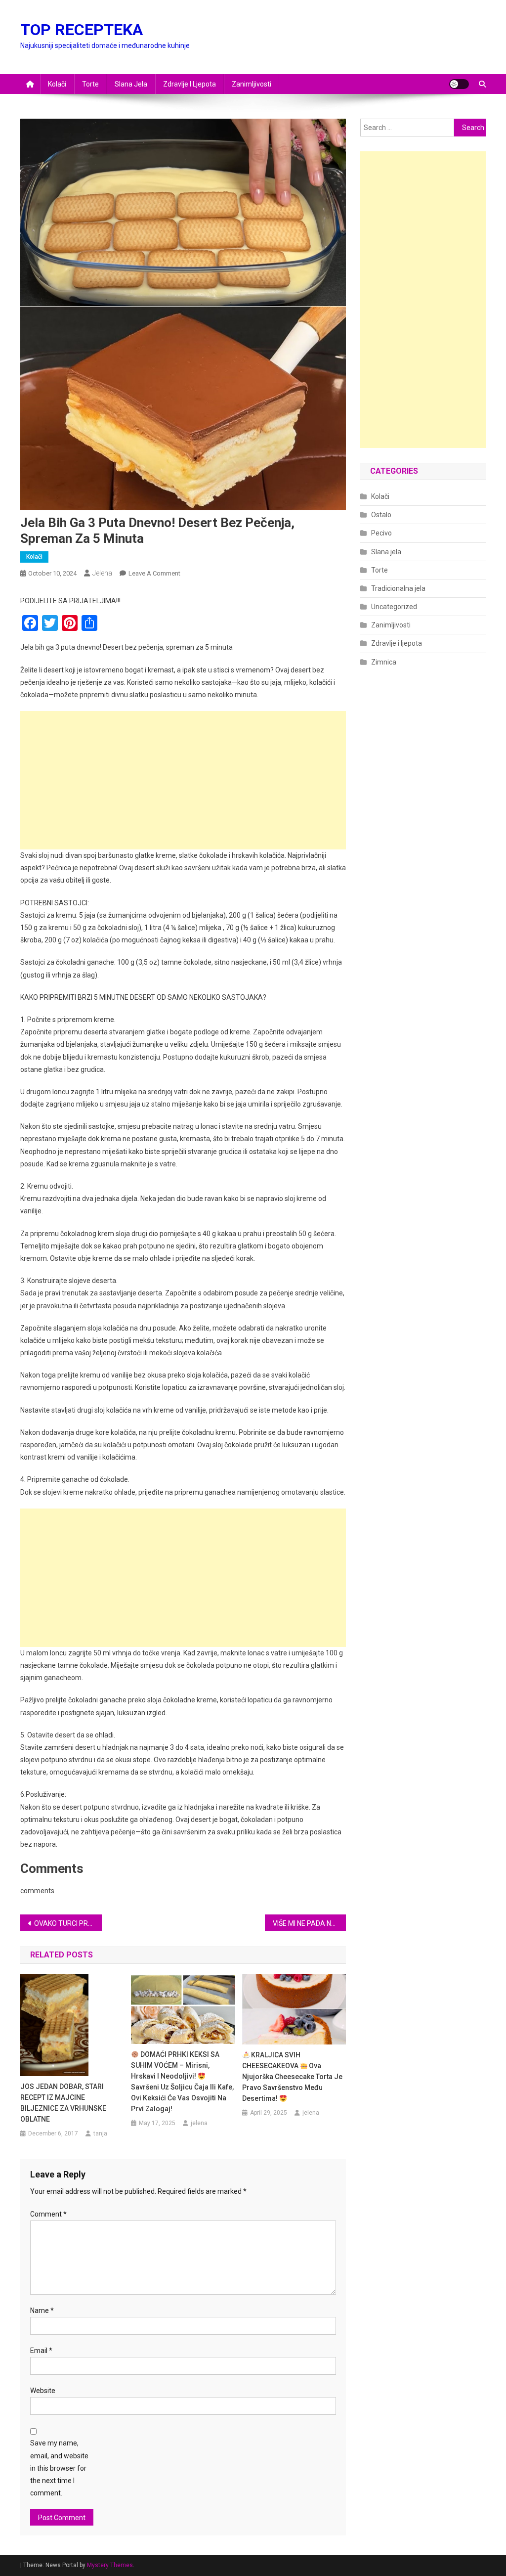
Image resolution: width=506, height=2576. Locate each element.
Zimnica (384, 662)
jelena (102, 573)
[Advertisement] (183, 780)
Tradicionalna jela (398, 588)
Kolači (57, 84)
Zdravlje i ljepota (190, 84)
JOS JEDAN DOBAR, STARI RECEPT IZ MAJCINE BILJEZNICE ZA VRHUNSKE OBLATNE (63, 2103)
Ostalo (381, 515)
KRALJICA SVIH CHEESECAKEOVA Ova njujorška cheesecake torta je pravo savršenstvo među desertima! (292, 2077)
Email (41, 2351)
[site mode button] (459, 84)
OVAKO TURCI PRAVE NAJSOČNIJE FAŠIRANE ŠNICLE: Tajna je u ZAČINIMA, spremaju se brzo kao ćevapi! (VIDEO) (68, 1923)
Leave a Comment (154, 573)
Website (43, 2391)
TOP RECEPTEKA (82, 30)
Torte (90, 84)
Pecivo (381, 533)
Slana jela (131, 84)
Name (42, 2310)
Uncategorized (394, 607)
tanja (100, 2133)
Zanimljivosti (252, 84)
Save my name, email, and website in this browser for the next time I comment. (59, 2468)
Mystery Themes (110, 2565)
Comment (48, 2214)
